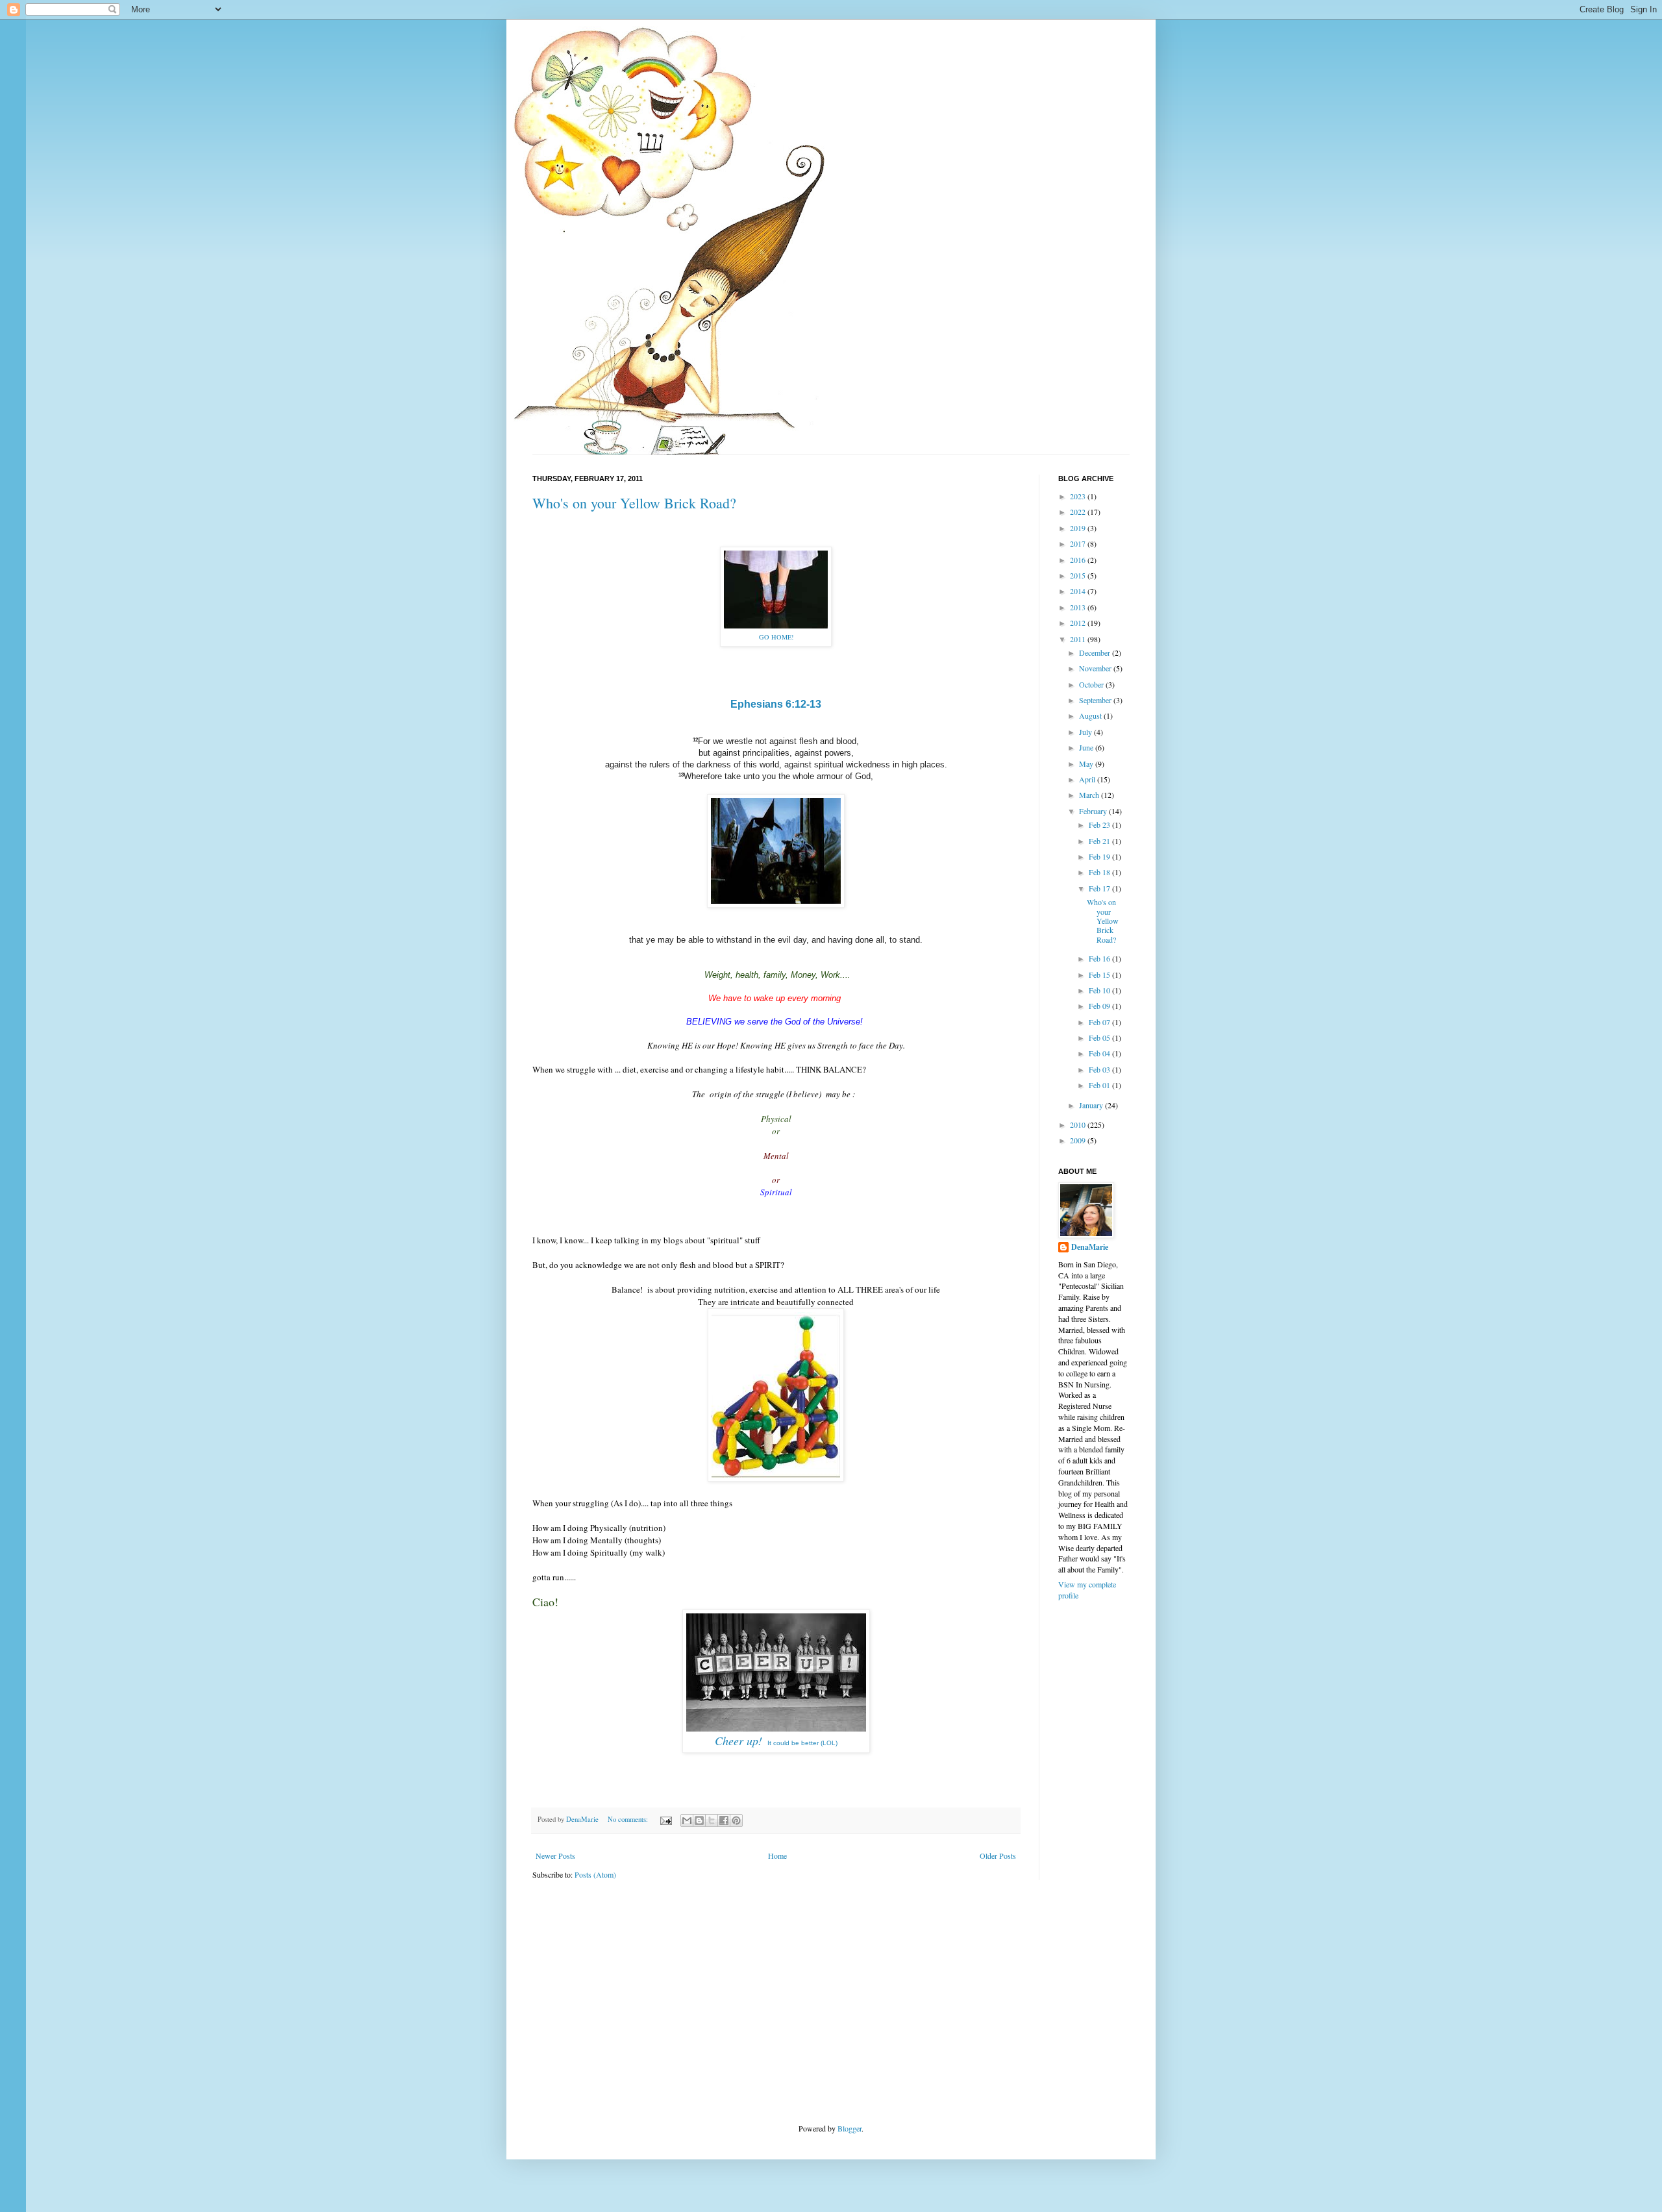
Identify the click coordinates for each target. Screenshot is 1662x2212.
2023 (1079, 496)
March (1090, 795)
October (1092, 684)
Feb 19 (1100, 856)
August (1091, 715)
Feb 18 (1100, 872)
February (1094, 811)
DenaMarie (1090, 1247)
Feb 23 (1100, 825)
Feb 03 (1100, 1069)
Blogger (850, 2128)
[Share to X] (712, 1821)
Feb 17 (1100, 888)
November (1096, 668)
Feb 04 (1100, 1053)
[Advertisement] (630, 2000)
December (1096, 652)
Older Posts (998, 1856)
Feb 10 (1100, 990)
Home (777, 1856)
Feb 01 (1100, 1085)
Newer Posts (555, 1856)
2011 (1079, 639)
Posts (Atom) (595, 1874)
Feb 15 (1100, 975)
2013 (1079, 607)
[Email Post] (665, 1819)
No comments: (629, 1819)
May (1087, 764)
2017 (1079, 543)
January (1092, 1105)
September (1096, 700)
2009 (1079, 1140)
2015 (1079, 575)
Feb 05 (1100, 1038)
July (1086, 732)
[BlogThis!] (699, 1821)
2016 (1079, 560)
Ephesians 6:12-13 (776, 704)
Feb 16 (1100, 958)
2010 (1079, 1125)
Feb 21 (1100, 841)
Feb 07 (1100, 1022)
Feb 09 (1100, 1006)
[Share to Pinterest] (736, 1821)
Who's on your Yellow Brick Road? (634, 503)
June (1087, 747)
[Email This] (687, 1821)
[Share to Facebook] (724, 1821)
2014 (1079, 591)
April (1088, 779)
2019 (1079, 528)
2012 (1079, 623)
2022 (1079, 512)
